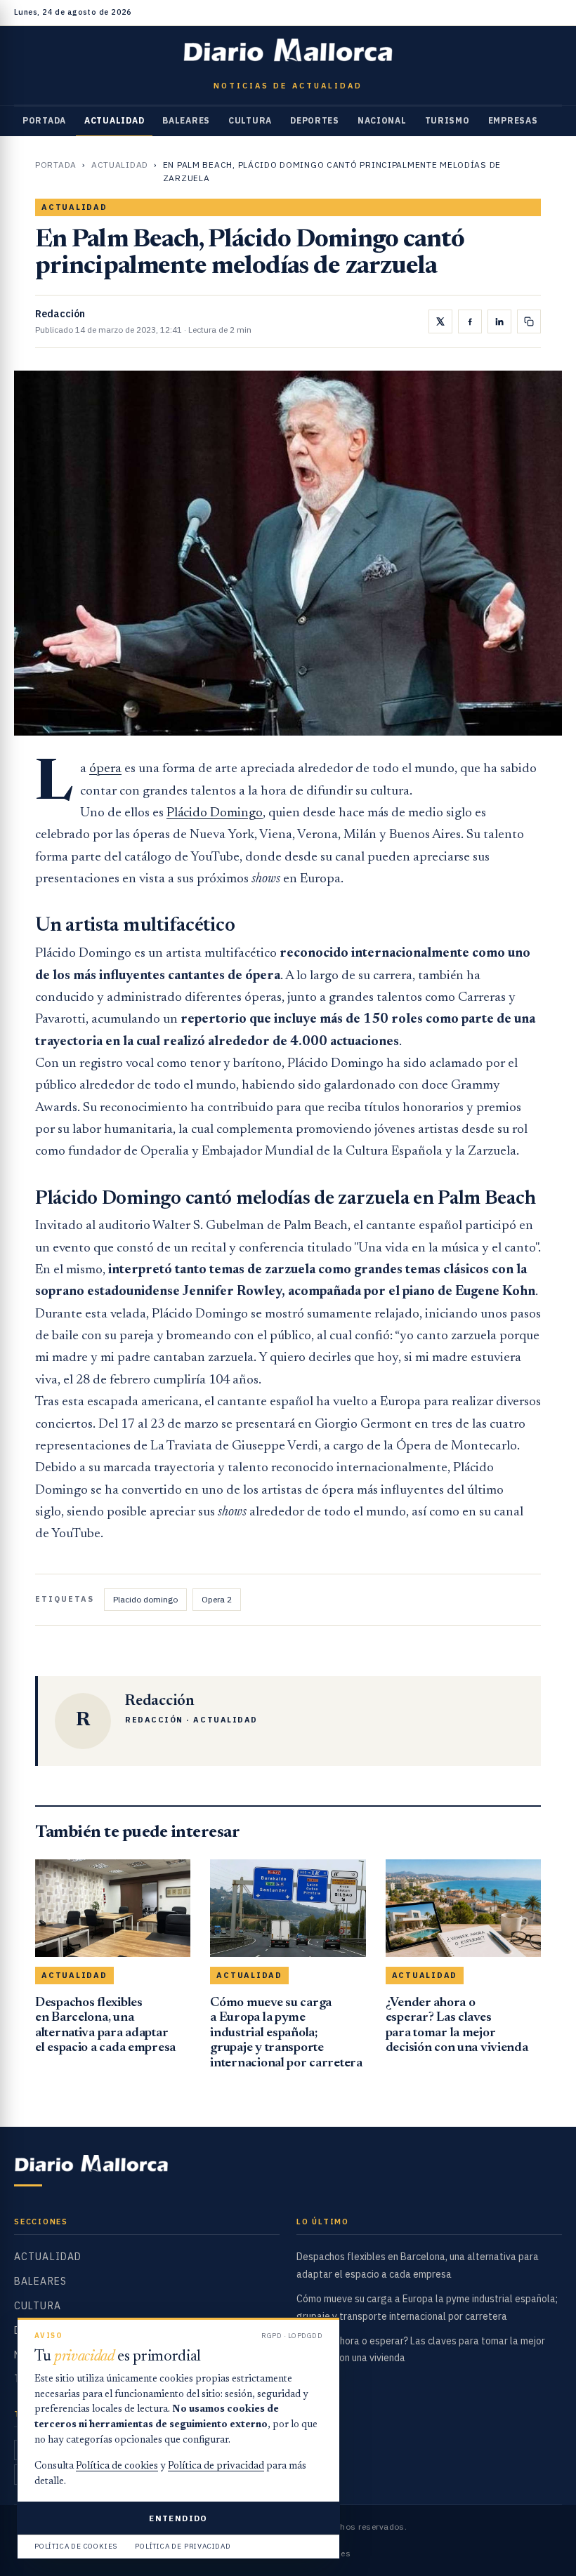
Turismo (447, 120)
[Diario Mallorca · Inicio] (288, 53)
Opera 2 (217, 1599)
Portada (44, 120)
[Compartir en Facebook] (470, 321)
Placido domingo (145, 1599)
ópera (105, 769)
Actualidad (114, 120)
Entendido (178, 2518)
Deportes (315, 120)
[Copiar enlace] (529, 321)
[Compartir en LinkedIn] (499, 321)
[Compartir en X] (440, 321)
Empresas (513, 120)
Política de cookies (117, 2467)
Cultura (250, 120)
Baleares (186, 120)
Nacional (382, 120)
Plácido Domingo (215, 813)
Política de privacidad (216, 2467)
